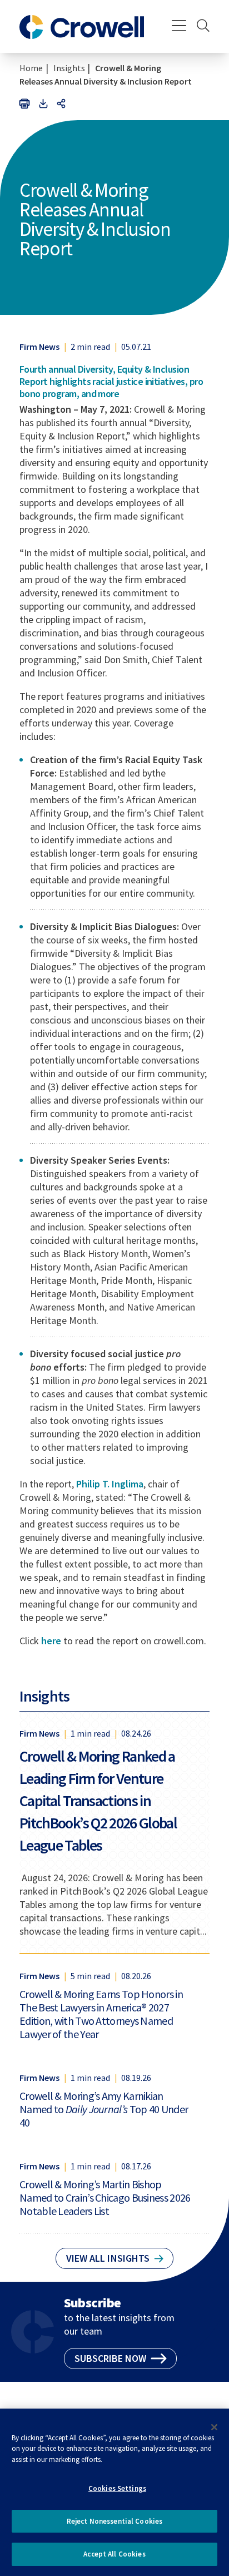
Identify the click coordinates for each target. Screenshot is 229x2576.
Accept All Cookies (114, 2554)
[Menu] (179, 27)
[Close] (215, 2427)
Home (31, 68)
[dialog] (114, 2492)
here (51, 1641)
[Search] (203, 27)
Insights (69, 68)
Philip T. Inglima (110, 1484)
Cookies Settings (117, 2488)
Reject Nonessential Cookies (115, 2521)
